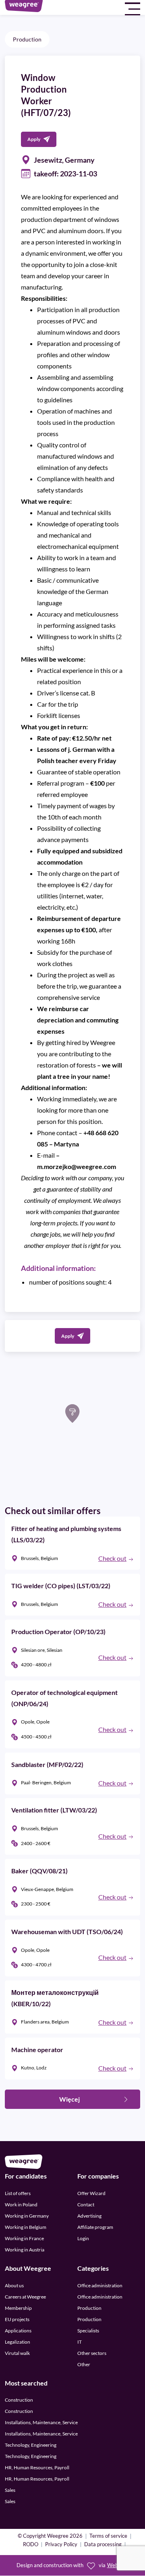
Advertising (89, 2216)
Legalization (18, 2342)
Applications (18, 2331)
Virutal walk (17, 2353)
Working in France (24, 2238)
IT (80, 2342)
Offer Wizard (91, 2193)
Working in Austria (25, 2250)
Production (27, 39)
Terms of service (108, 2537)
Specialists (88, 2331)
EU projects (17, 2319)
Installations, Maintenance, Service (41, 2423)
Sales (10, 2490)
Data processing (103, 2545)
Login (83, 2238)
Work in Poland (21, 2205)
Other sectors (92, 2353)
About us (14, 2285)
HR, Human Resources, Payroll (37, 2468)
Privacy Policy (61, 2545)
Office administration (100, 2285)
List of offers (18, 2193)
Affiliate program (95, 2227)
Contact (86, 2205)
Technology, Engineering (31, 2445)
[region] (72, 1428)
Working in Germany (27, 2216)
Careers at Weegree (25, 2297)
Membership (18, 2308)
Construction (19, 2400)
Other (84, 2364)
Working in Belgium (26, 2227)
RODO (31, 2545)
